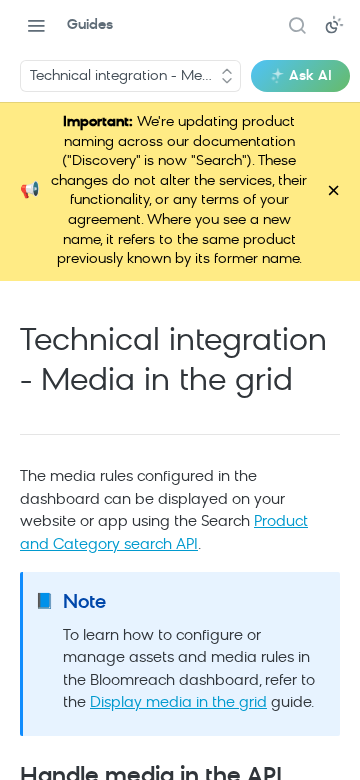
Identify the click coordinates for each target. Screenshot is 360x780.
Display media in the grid (178, 703)
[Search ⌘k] (297, 25)
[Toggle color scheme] (334, 25)
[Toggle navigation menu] (36, 25)
